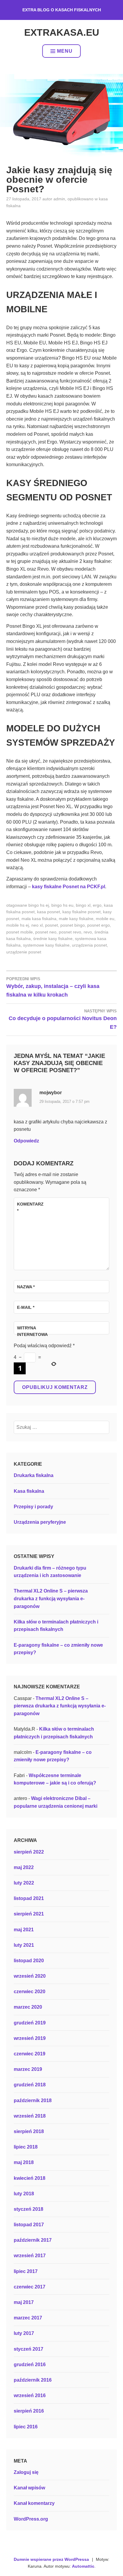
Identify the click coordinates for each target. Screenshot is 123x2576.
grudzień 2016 (30, 2365)
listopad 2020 (29, 1961)
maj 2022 (24, 1867)
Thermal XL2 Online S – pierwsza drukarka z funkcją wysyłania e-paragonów (51, 1598)
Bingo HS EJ (39, 905)
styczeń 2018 (29, 2209)
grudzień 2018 (30, 2085)
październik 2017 (33, 2240)
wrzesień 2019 (30, 2038)
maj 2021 (24, 1930)
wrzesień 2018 (30, 2116)
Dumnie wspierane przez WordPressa (51, 2559)
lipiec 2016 (26, 2427)
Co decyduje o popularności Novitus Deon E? (63, 1019)
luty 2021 (24, 1945)
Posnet (51, 925)
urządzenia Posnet (89, 945)
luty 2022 (24, 1883)
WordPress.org (31, 2519)
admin (59, 199)
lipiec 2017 (26, 2271)
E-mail (26, 1307)
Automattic (83, 2566)
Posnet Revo (70, 932)
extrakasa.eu (62, 32)
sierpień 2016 (29, 2411)
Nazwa (26, 1287)
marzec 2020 (28, 2007)
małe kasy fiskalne (76, 919)
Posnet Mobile (20, 932)
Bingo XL (83, 905)
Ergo (97, 905)
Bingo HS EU (62, 905)
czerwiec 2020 (30, 1992)
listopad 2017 (29, 2225)
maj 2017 (24, 2302)
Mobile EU (105, 919)
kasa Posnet (49, 912)
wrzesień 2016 (30, 2395)
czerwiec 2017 (30, 2287)
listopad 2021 (29, 1898)
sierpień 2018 (29, 2131)
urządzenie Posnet (24, 952)
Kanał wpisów (29, 2488)
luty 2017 (24, 2333)
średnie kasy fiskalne (53, 939)
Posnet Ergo (99, 925)
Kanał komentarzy (34, 2503)
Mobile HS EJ (18, 925)
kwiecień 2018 (30, 2178)
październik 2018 (33, 2100)
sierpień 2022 (29, 1852)
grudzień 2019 (30, 2023)
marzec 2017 (28, 2318)
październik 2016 (33, 2380)
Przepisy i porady (33, 1507)
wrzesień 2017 (30, 2256)
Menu (65, 51)
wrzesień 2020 (30, 1976)
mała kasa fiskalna (39, 919)
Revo (88, 932)
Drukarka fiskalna (34, 1475)
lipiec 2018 (26, 2147)
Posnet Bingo (73, 925)
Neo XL (37, 925)
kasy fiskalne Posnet (82, 912)
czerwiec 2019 (30, 2054)
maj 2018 (24, 2162)
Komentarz (30, 1207)
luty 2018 (24, 2194)
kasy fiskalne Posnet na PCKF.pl (69, 887)
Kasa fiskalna (29, 1491)
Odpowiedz (26, 1141)
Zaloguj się (26, 2472)
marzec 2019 (28, 2069)
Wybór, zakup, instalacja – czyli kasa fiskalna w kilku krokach (53, 987)
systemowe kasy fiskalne (46, 945)
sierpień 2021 (29, 1914)
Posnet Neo (46, 932)
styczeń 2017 (29, 2349)
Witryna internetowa (32, 1331)
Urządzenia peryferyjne (40, 1522)
